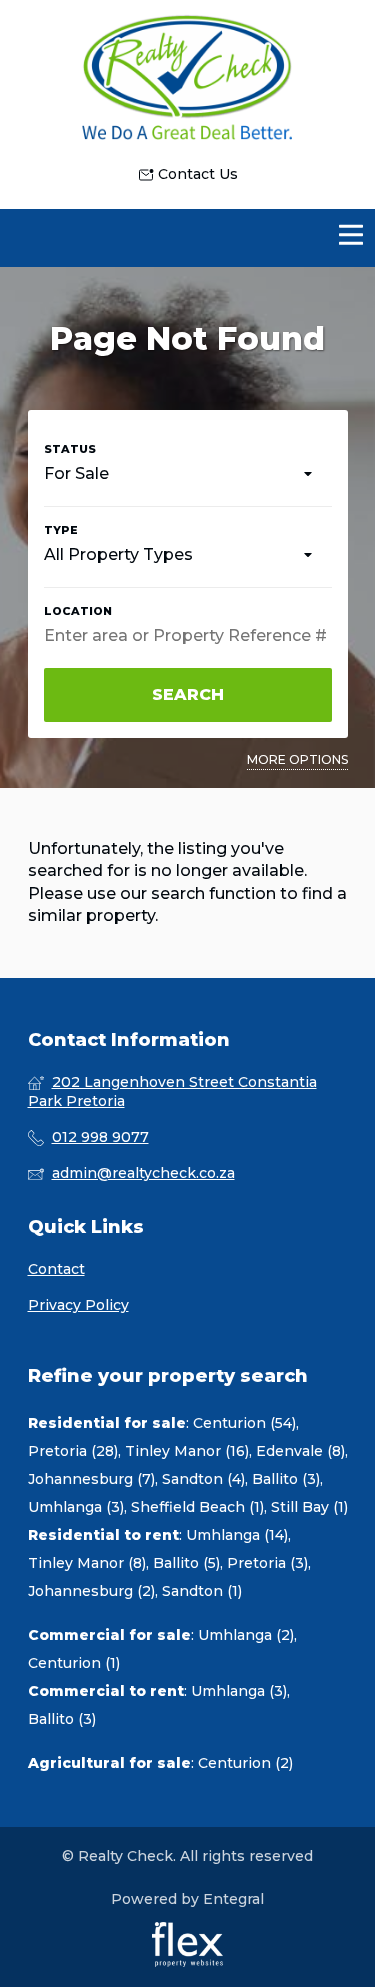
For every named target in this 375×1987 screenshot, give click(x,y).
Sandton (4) (203, 1479)
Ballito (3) (286, 1479)
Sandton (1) (202, 1591)
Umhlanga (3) (76, 1507)
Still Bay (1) (309, 1507)
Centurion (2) (245, 1763)
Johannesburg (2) (91, 1591)
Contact (56, 1269)
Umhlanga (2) (246, 1635)
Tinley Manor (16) (187, 1451)
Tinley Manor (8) (87, 1563)
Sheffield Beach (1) (197, 1507)
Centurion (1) (74, 1663)
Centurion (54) (244, 1423)
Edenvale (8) (300, 1451)
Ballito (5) (186, 1563)
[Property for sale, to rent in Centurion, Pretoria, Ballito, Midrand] (188, 82)
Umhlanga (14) (237, 1535)
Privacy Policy (78, 1305)
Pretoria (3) (267, 1563)
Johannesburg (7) (91, 1479)
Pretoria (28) (73, 1451)
